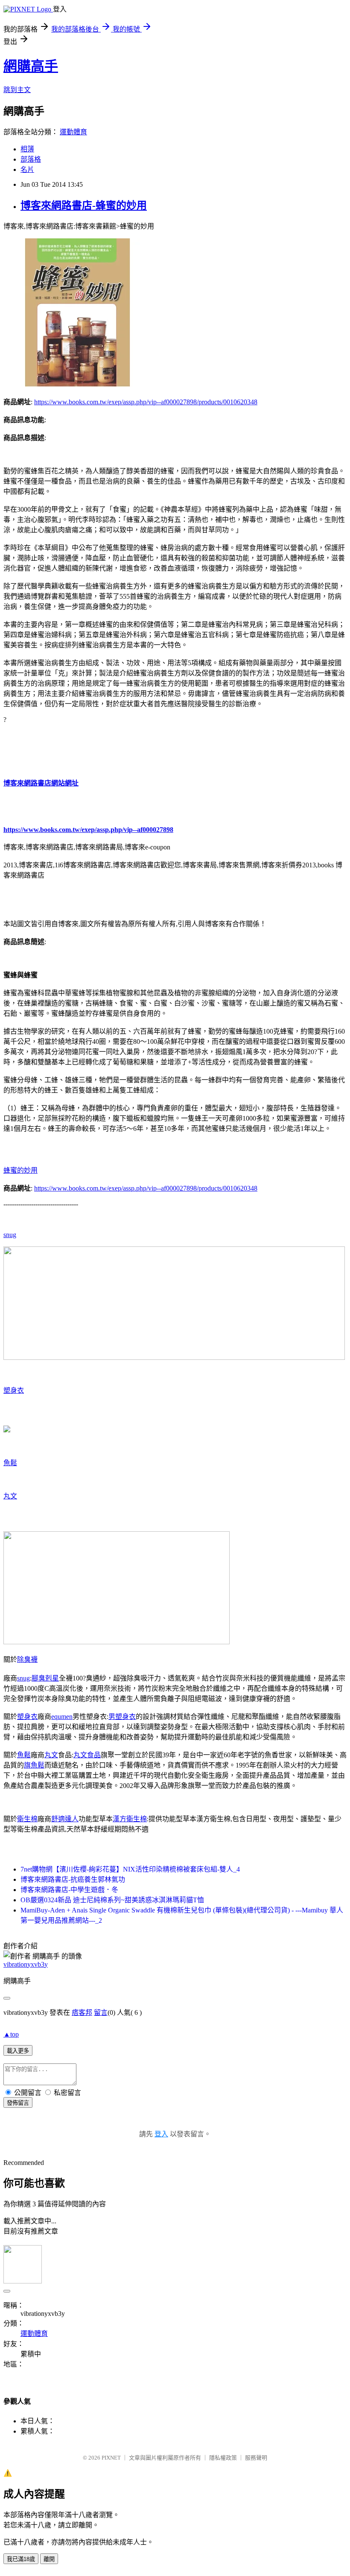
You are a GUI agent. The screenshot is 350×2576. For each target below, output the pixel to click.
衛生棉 (27, 1819)
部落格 (31, 159)
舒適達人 (65, 1819)
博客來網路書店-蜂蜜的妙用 (84, 206)
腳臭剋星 (45, 1678)
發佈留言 (18, 2103)
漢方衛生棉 (130, 1819)
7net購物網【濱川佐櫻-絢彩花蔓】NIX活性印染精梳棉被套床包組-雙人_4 (130, 1869)
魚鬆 (10, 1463)
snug (10, 1235)
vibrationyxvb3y (26, 1964)
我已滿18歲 (21, 2559)
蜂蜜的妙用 (20, 1170)
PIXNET (111, 2458)
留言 (101, 2012)
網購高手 (31, 66)
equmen (62, 1717)
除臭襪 (27, 1659)
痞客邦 (82, 2012)
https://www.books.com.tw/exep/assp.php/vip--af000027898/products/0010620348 (146, 402)
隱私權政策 (223, 2458)
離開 (49, 2559)
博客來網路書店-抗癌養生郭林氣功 (73, 1879)
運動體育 (73, 132)
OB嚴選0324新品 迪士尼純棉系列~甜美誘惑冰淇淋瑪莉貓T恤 (112, 1900)
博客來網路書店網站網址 (41, 783)
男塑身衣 (122, 1717)
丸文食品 (87, 1755)
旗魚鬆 (34, 1765)
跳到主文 (17, 90)
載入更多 (18, 2051)
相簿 (27, 149)
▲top (11, 2034)
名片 (27, 170)
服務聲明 (256, 2458)
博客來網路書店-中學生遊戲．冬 (69, 1890)
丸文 (10, 1496)
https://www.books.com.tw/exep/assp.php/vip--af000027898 (88, 830)
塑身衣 (14, 1390)
